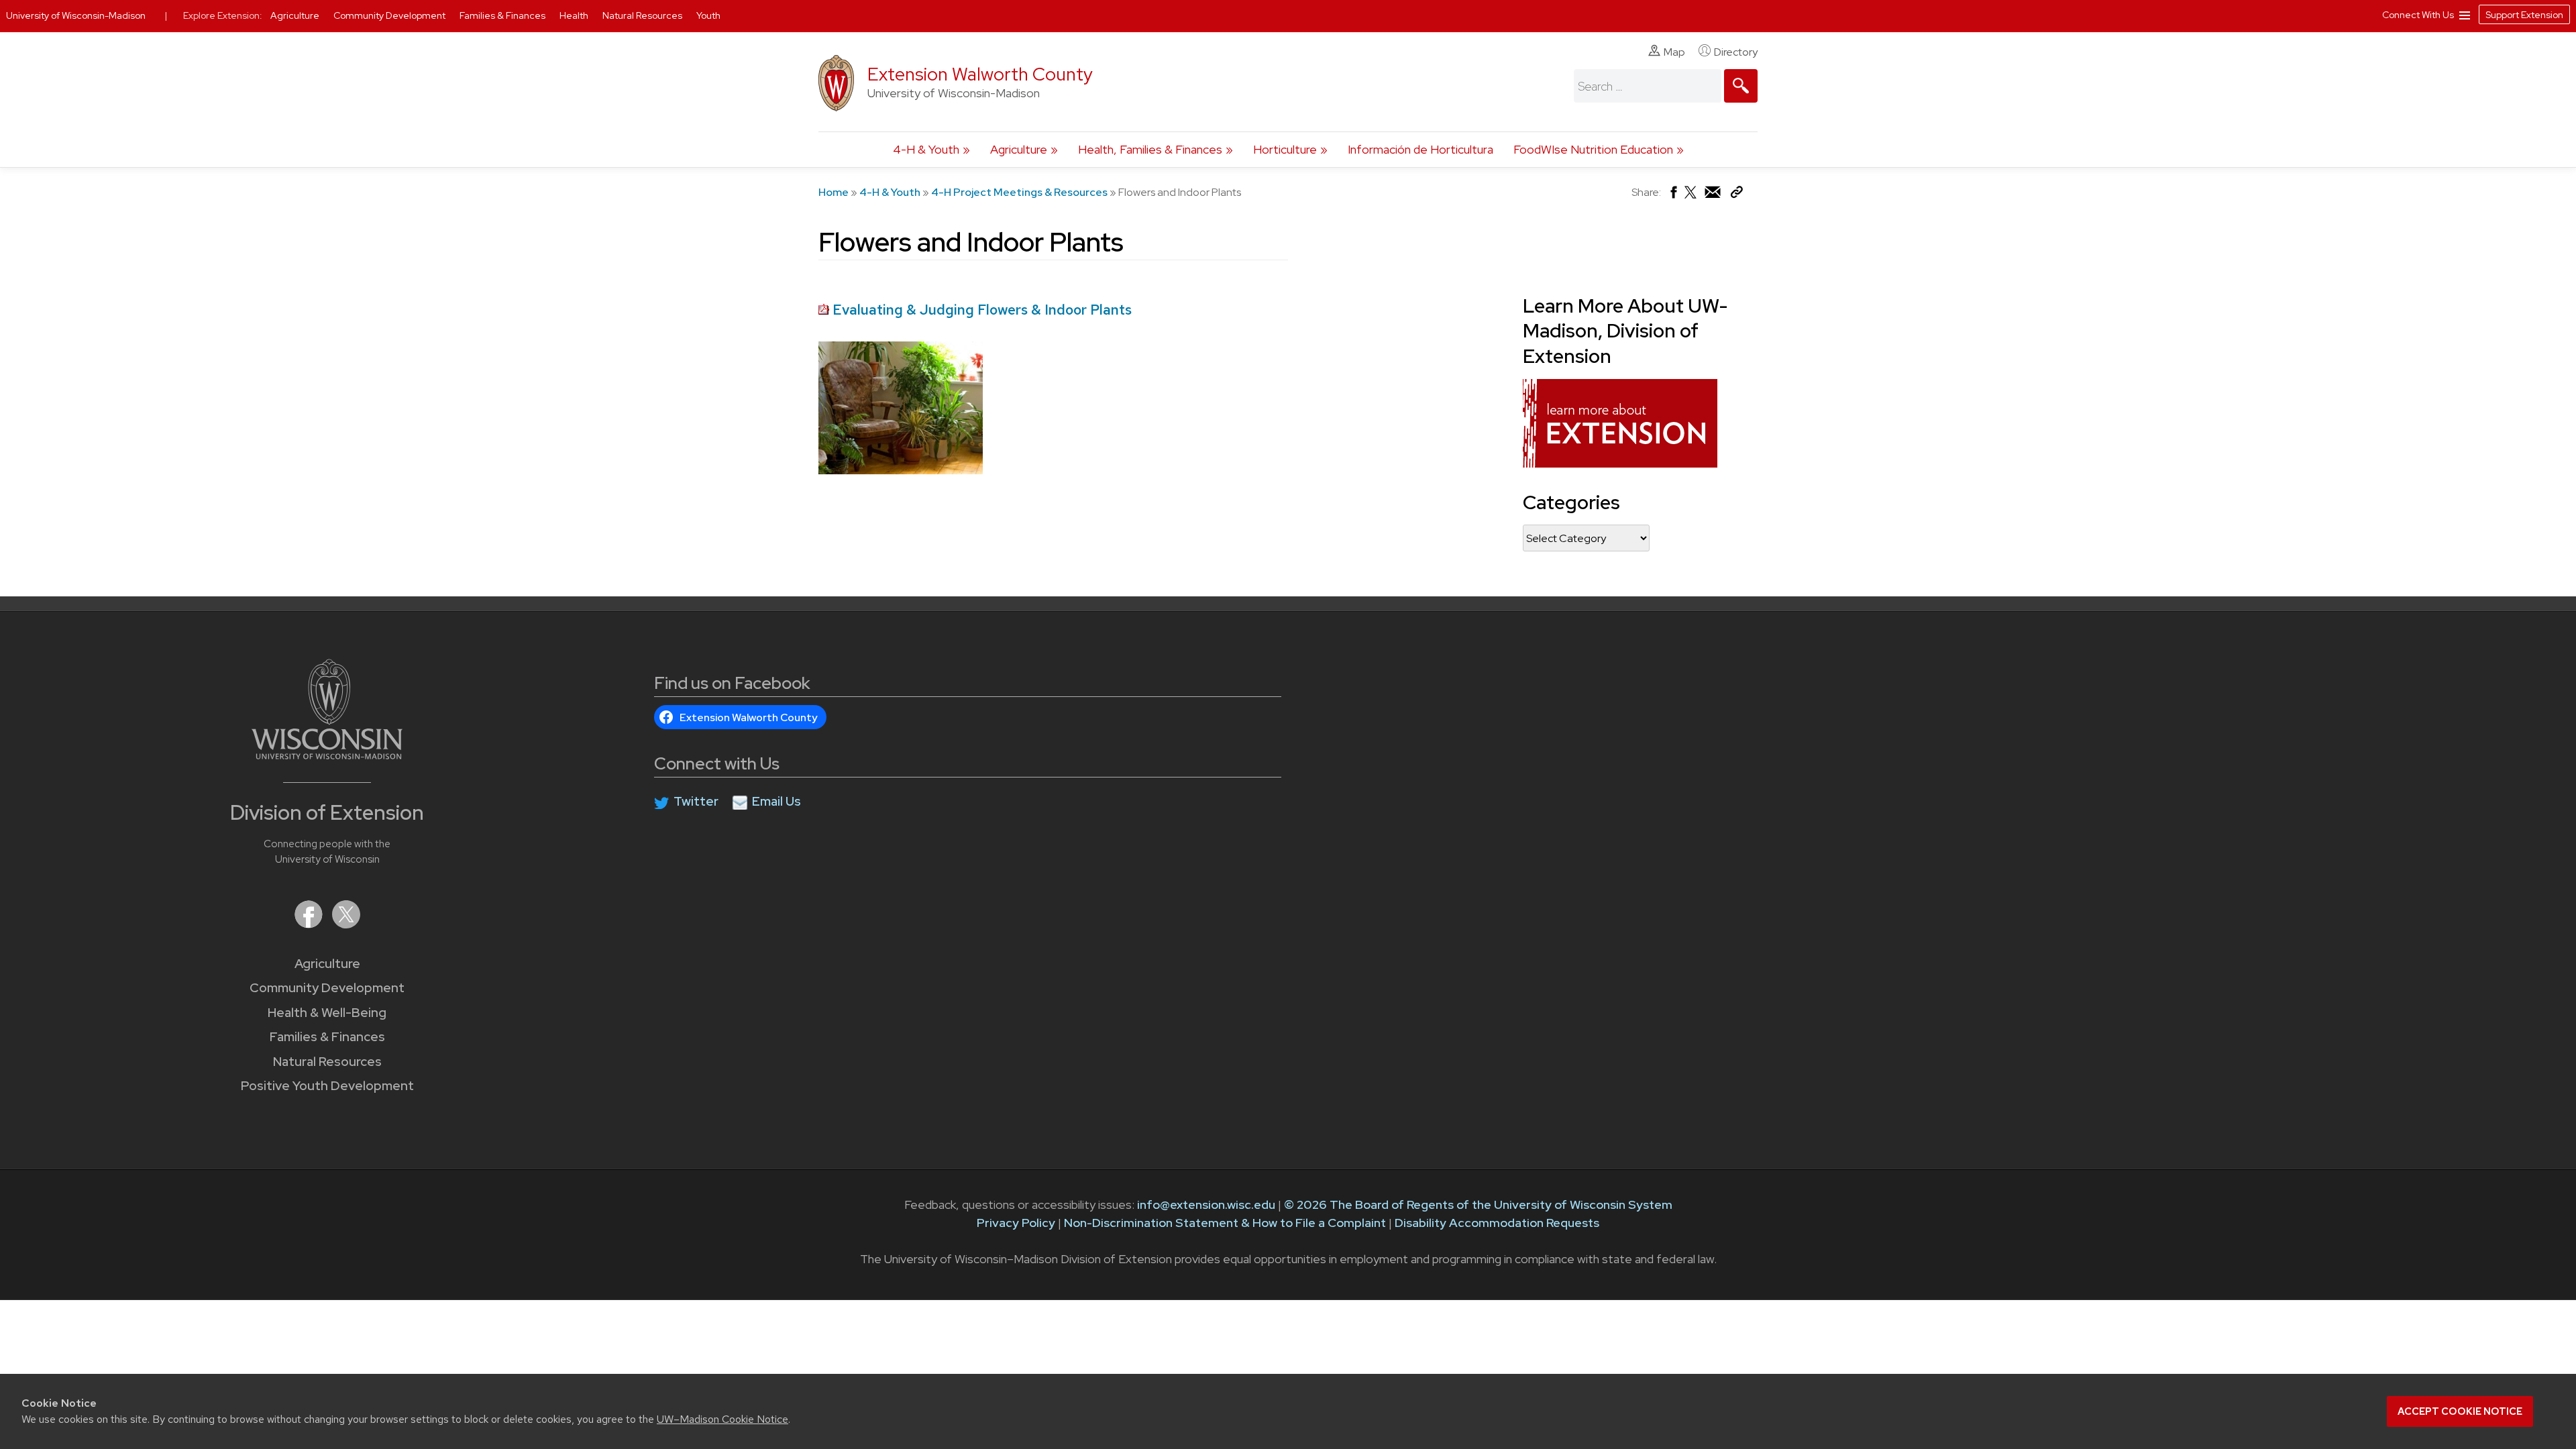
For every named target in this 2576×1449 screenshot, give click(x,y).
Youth (708, 15)
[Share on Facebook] (1673, 196)
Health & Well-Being (327, 1013)
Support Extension (2524, 15)
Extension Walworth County (980, 74)
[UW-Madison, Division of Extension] (1620, 463)
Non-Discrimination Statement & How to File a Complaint (1225, 1223)
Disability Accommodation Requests (1497, 1223)
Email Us (776, 801)
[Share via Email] (1713, 196)
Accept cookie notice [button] (2460, 1411)
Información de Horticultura (1420, 149)
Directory (1736, 52)
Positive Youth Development (327, 1086)
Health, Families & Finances (1150, 149)
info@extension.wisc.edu (1206, 1204)
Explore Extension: (223, 15)
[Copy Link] (1736, 195)
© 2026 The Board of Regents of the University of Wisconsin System (1478, 1204)
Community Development (327, 988)
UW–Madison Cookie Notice (722, 1419)
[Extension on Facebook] (310, 924)
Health (575, 15)
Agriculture (1019, 149)
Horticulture (1285, 149)
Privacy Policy (1016, 1223)
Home (834, 192)
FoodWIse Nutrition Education (1593, 149)
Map (1674, 52)
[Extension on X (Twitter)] (346, 924)
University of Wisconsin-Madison (76, 15)
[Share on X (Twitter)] (1691, 198)
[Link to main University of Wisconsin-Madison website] (327, 755)
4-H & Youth (926, 149)
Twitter (696, 801)
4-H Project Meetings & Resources (1019, 192)
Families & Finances (327, 1037)
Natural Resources (327, 1062)
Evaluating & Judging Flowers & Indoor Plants (982, 310)
